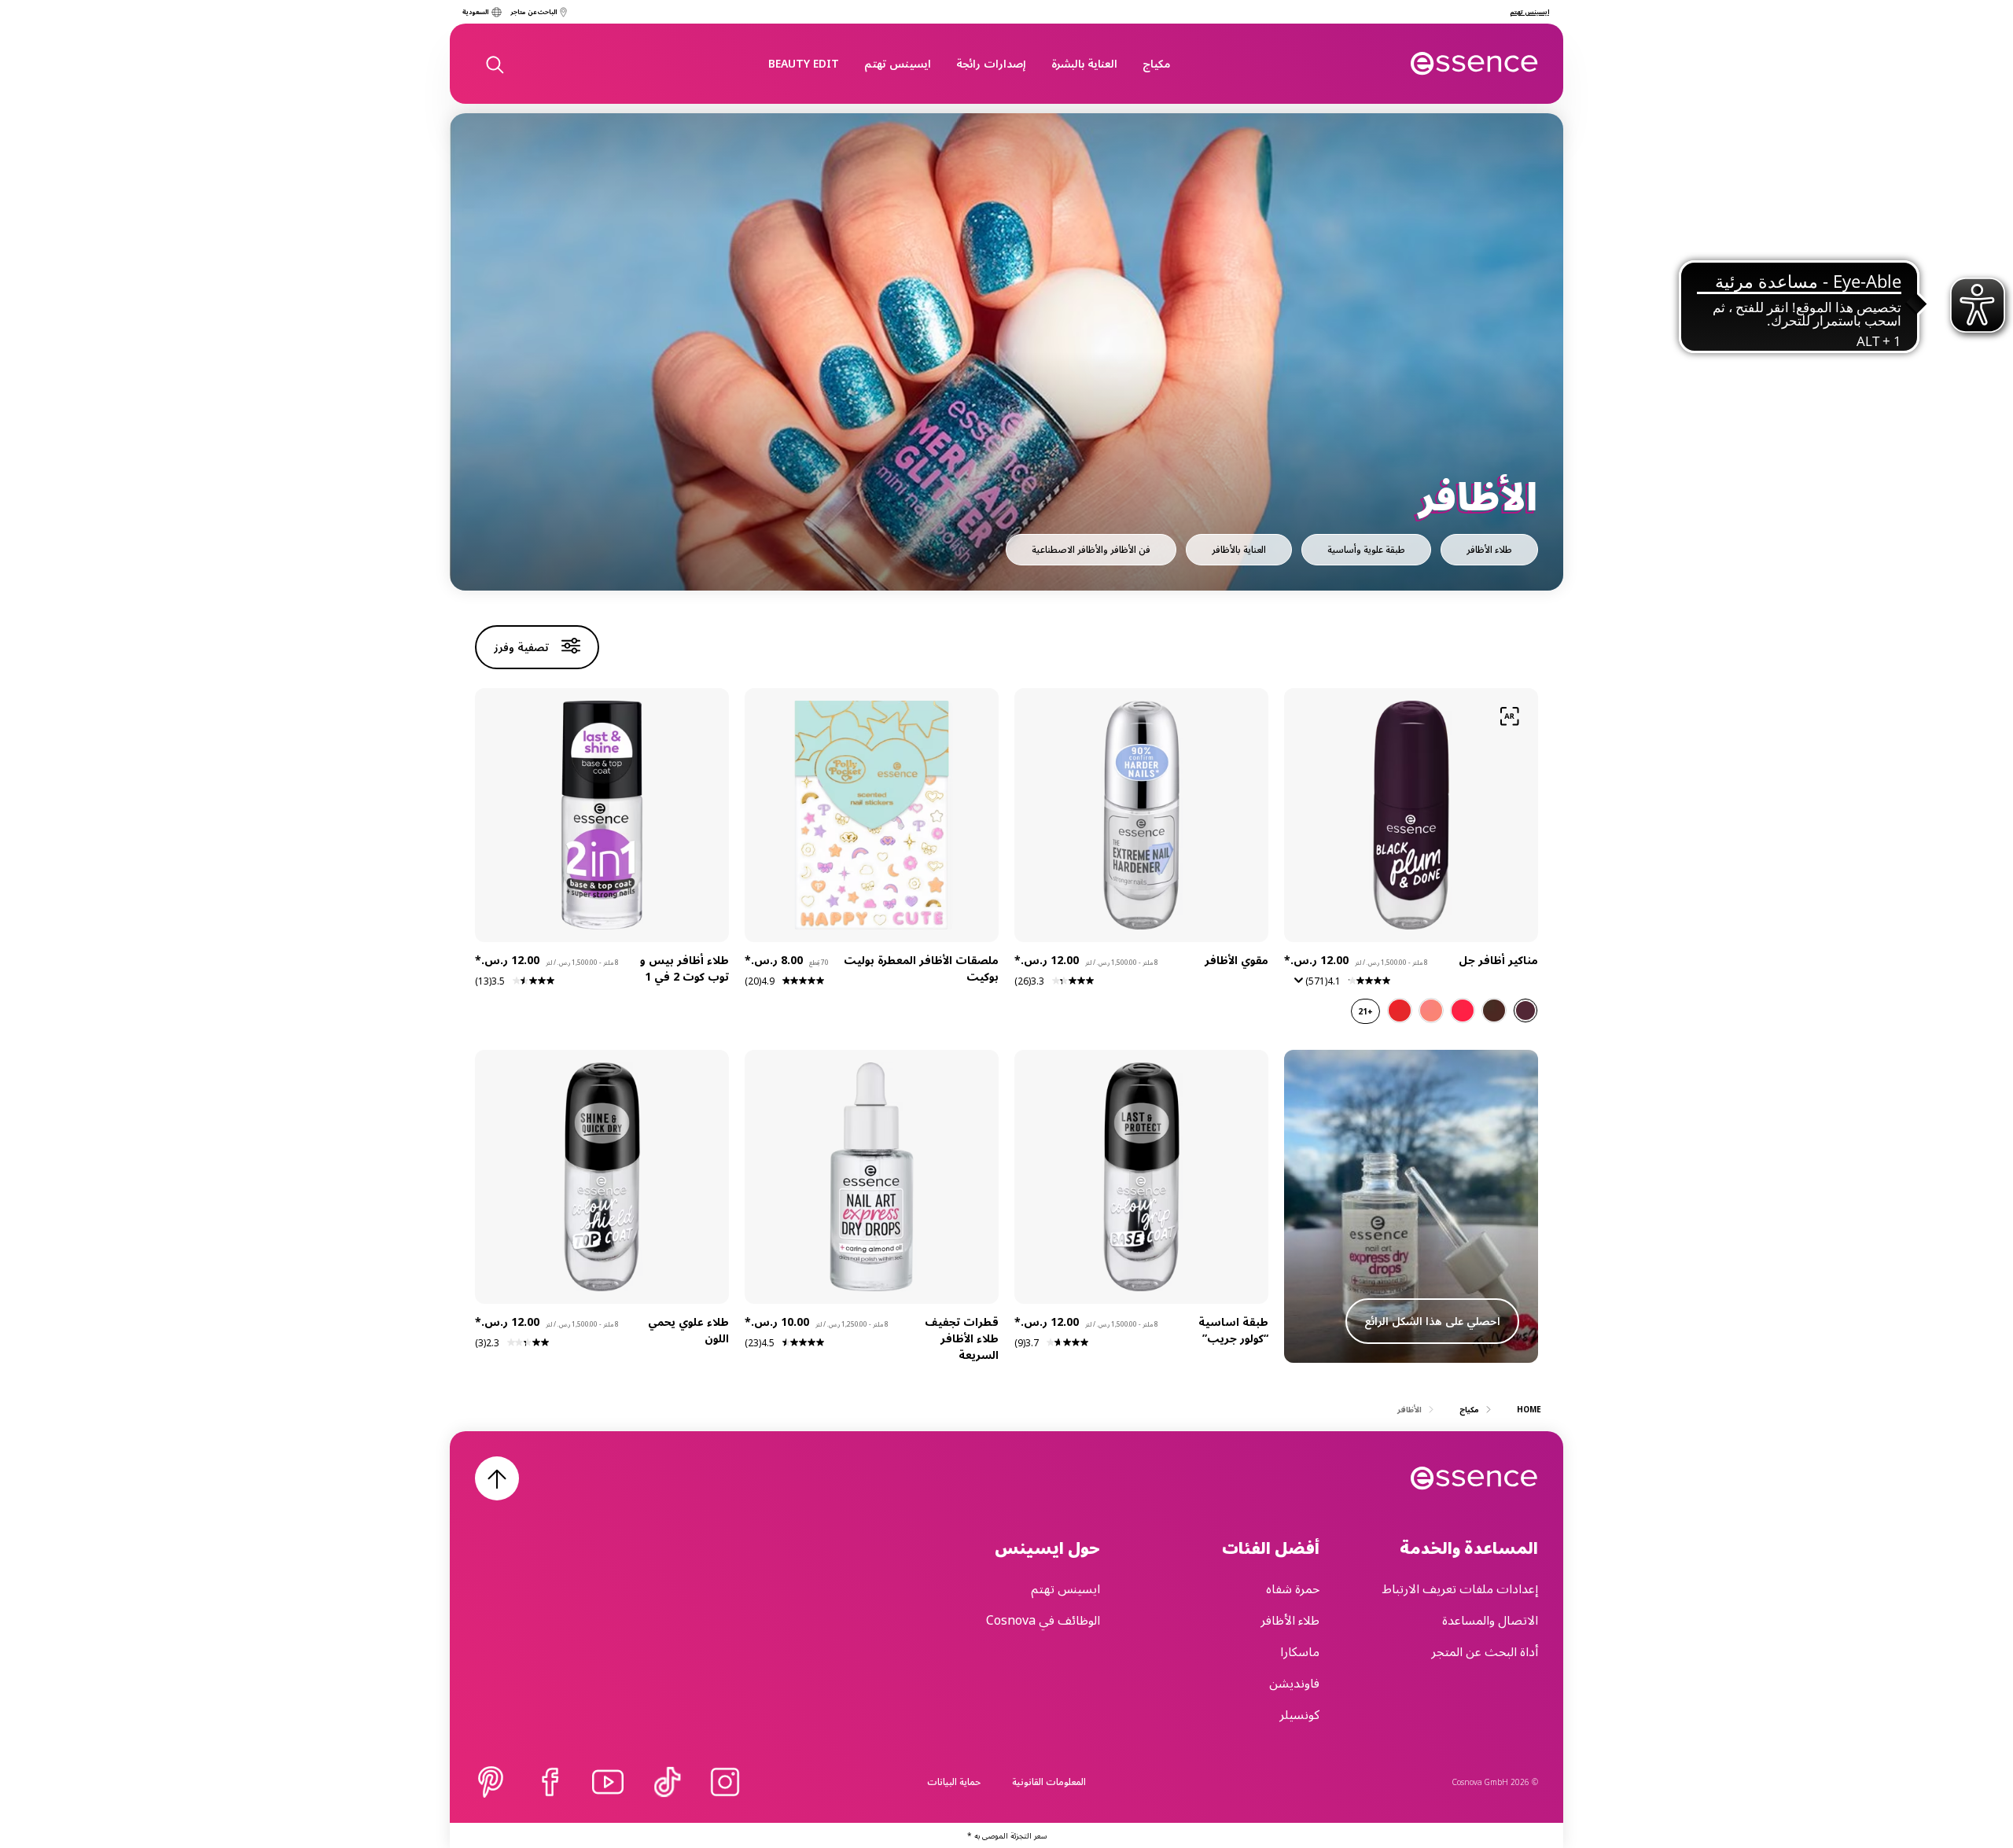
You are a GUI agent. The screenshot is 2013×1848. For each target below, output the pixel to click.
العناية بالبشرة (1084, 63)
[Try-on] (1510, 716)
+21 (1365, 1011)
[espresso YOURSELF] (1494, 1011)
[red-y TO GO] (1400, 1011)
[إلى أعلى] (497, 1478)
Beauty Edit (804, 63)
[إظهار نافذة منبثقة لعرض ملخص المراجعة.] (1296, 985)
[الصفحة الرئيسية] (1475, 64)
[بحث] (494, 64)
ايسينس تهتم (898, 63)
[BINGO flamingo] (1463, 1011)
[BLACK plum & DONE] (1525, 1011)
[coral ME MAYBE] (1431, 1011)
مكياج (1156, 63)
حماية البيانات (954, 1782)
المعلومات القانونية (1049, 1782)
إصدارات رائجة (991, 63)
